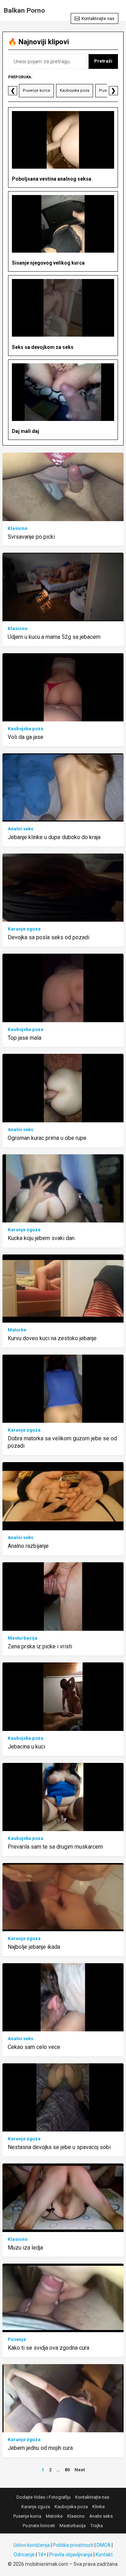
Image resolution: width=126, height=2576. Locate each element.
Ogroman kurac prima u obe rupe (47, 1138)
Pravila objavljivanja (71, 2555)
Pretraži (103, 61)
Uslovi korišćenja (31, 2545)
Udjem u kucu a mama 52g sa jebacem (54, 637)
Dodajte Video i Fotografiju (44, 2497)
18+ (42, 2555)
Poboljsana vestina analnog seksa (52, 179)
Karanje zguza (24, 929)
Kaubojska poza (75, 90)
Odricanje (24, 2555)
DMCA (104, 2545)
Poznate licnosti (39, 2526)
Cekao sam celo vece (34, 2047)
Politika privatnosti (73, 2545)
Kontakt (104, 2555)
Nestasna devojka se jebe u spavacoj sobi (59, 2147)
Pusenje (107, 90)
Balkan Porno (24, 10)
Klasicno (17, 528)
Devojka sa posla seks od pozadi (48, 937)
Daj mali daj (26, 431)
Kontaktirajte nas (98, 19)
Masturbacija (23, 1638)
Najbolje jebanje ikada (34, 1947)
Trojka (97, 2526)
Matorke (17, 1330)
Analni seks (20, 829)
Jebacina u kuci (26, 1747)
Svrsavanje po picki (31, 537)
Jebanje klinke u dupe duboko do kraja (54, 837)
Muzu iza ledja (25, 2248)
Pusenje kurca (36, 90)
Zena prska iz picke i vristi (40, 1646)
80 (67, 2470)
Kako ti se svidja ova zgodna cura (48, 2348)
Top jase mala (24, 1038)
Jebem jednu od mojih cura (40, 2448)
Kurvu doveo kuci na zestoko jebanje (52, 1338)
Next (80, 2470)
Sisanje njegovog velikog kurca (48, 263)
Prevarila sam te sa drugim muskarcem (55, 1847)
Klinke (99, 2507)
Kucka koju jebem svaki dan (41, 1238)
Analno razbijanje (28, 1546)
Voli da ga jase (26, 737)
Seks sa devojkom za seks (43, 347)
